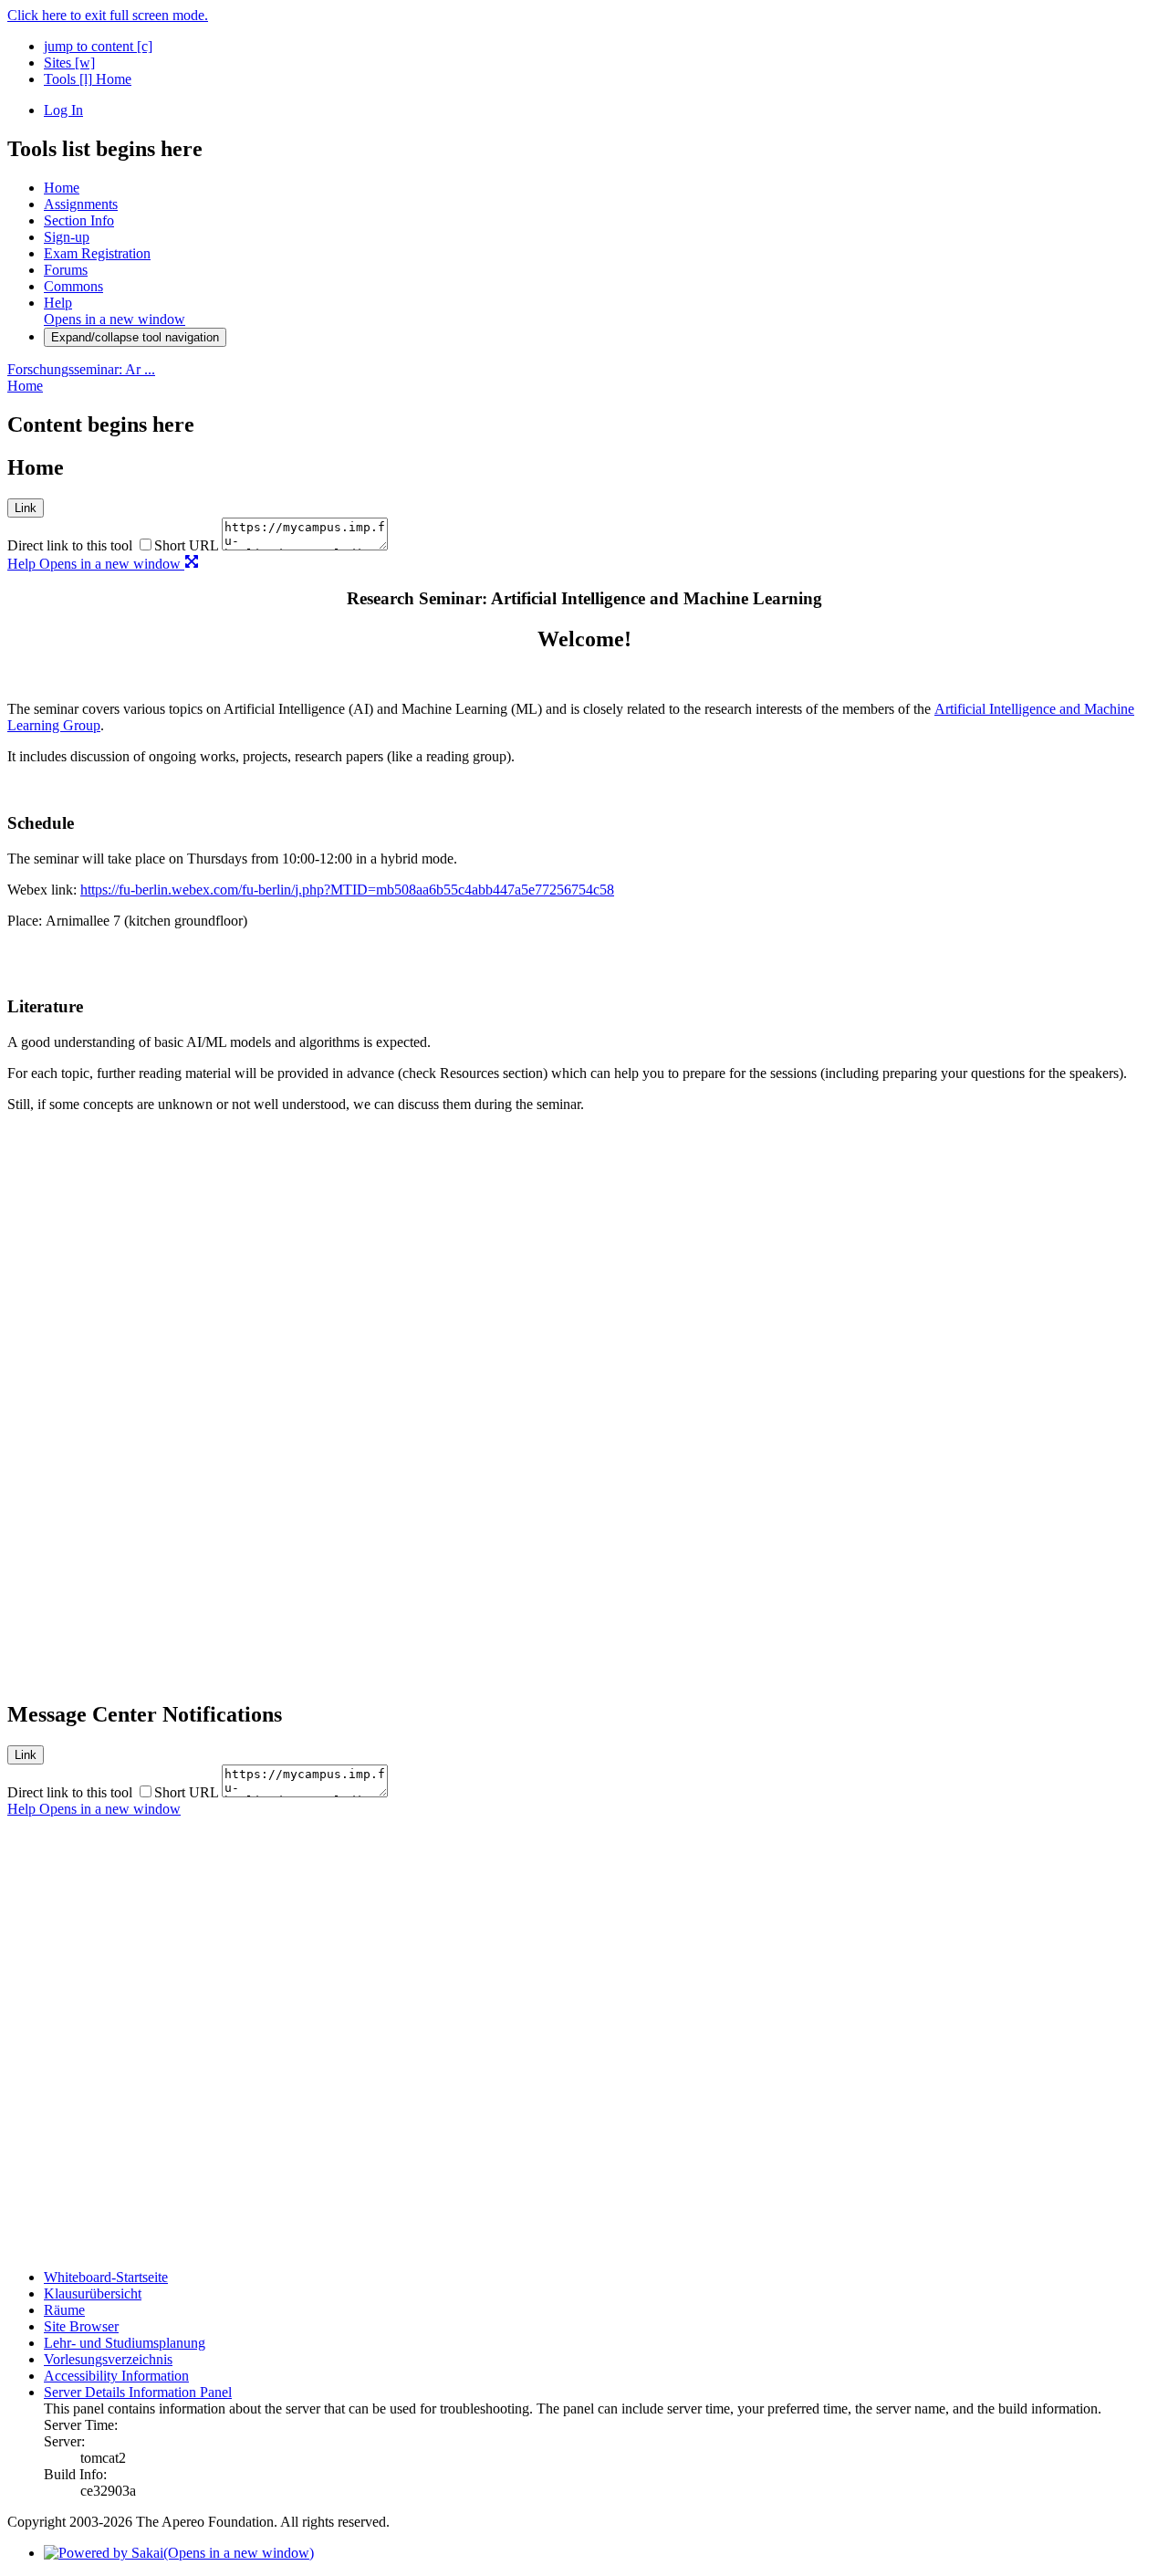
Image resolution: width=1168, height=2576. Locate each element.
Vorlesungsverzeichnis (108, 2359)
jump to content (98, 46)
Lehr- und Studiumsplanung (125, 2343)
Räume (64, 2310)
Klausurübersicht (93, 2293)
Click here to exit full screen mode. (108, 15)
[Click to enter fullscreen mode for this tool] (192, 564)
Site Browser (81, 2326)
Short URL (186, 545)
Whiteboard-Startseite (106, 2277)
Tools (68, 79)
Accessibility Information (116, 2376)
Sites (69, 63)
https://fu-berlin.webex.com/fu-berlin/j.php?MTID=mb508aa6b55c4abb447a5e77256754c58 (347, 890)
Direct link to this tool (70, 545)
